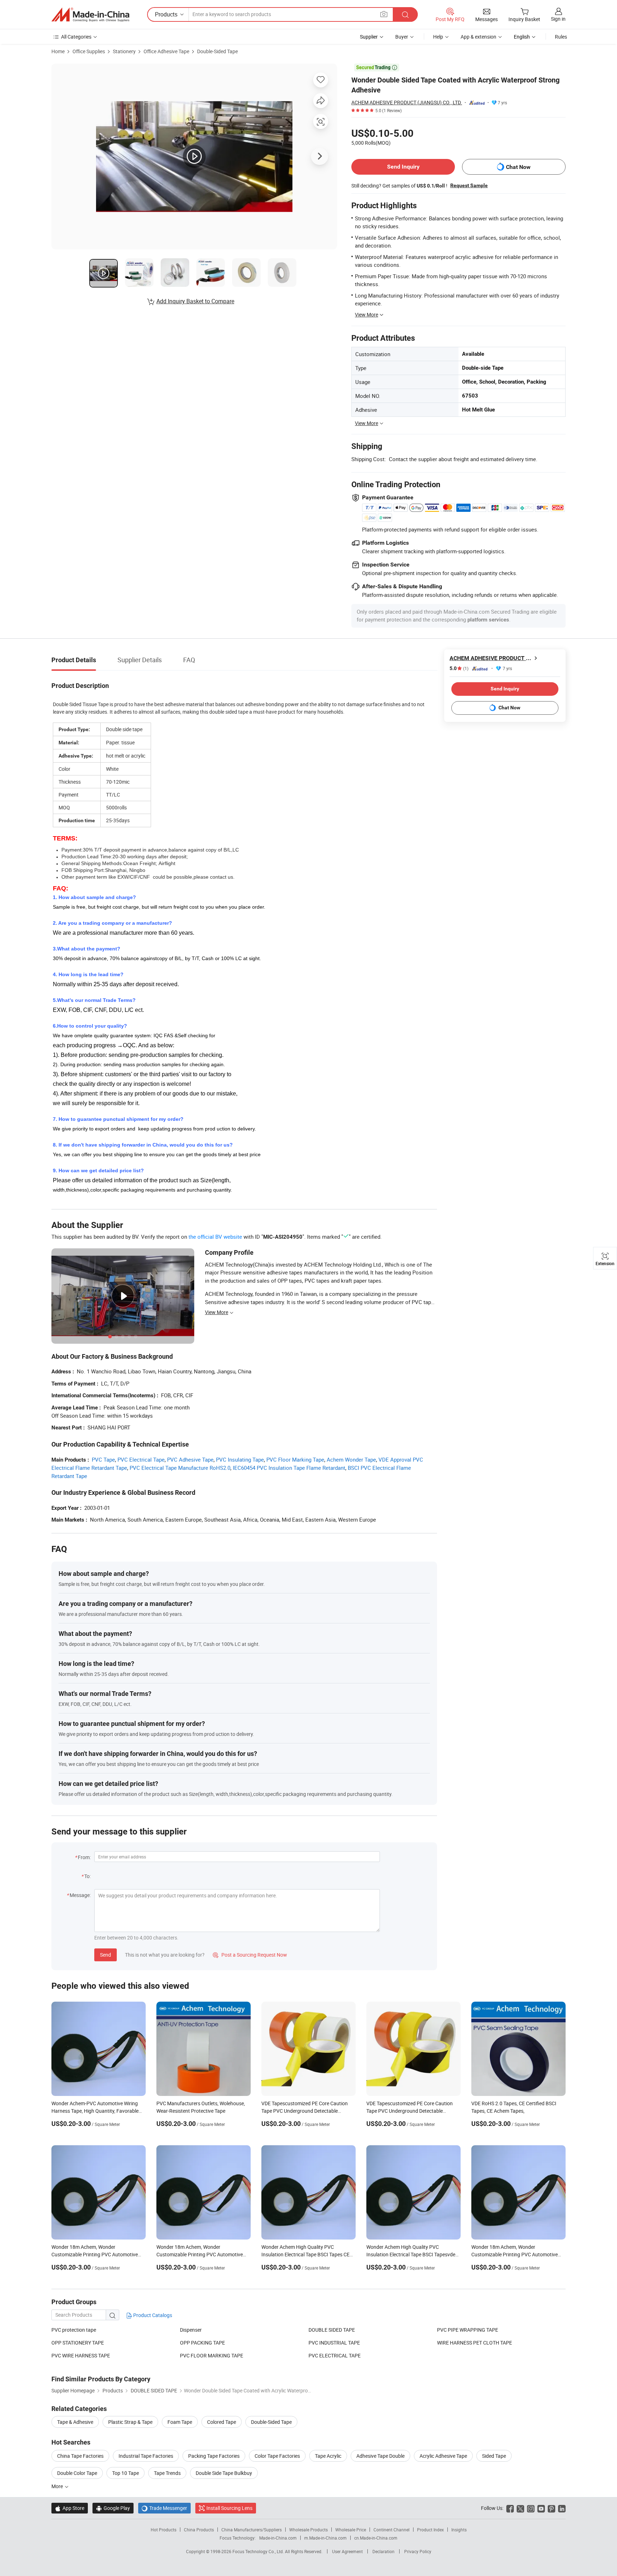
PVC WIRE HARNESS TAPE (81, 2355)
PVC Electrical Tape (141, 1459)
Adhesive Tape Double (380, 2456)
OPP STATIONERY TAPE (78, 2343)
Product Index (430, 2530)
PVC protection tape (74, 2330)
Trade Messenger (164, 2508)
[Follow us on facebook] (510, 2508)
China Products (199, 2530)
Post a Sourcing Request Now (250, 1955)
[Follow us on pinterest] (551, 2508)
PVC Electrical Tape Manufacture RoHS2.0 (180, 1468)
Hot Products (164, 2530)
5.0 (459, 668)
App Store (70, 2508)
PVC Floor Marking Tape (295, 1459)
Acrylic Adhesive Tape (443, 2456)
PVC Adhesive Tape (190, 1459)
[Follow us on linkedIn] (562, 2508)
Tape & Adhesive (75, 2422)
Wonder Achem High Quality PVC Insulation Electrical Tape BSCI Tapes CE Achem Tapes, (305, 2254)
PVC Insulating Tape (240, 1459)
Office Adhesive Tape (166, 51)
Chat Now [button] (518, 167)
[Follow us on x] (520, 2508)
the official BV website (215, 1237)
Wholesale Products (308, 2530)
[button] (384, 14)
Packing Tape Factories (214, 2456)
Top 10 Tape (126, 2473)
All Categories (76, 37)
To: (87, 1876)
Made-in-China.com (278, 2538)
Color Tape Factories (277, 2456)
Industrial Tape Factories (146, 2456)
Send (106, 1955)
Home (58, 51)
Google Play (113, 2508)
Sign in (558, 19)
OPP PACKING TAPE (202, 2343)
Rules (561, 37)
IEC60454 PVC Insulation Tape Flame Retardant (289, 1468)
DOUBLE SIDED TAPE (332, 2330)
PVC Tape (103, 1459)
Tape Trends (167, 2473)
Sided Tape (494, 2456)
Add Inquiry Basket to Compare (195, 301)
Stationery (124, 51)
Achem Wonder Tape (351, 1459)
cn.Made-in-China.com (376, 2538)
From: (84, 1857)
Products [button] (166, 14)
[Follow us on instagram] (531, 2508)
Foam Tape (180, 2422)
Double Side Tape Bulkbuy (224, 2473)
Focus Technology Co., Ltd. (259, 2551)
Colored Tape (222, 2422)
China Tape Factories (80, 2456)
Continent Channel (392, 2530)
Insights (459, 2530)
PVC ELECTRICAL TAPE (335, 2355)
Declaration (383, 2551)
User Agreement (347, 2551)
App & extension (478, 37)
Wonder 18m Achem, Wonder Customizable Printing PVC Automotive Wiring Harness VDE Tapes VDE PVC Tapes (518, 2254)
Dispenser (191, 2330)
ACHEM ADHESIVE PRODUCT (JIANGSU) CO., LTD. (407, 102)
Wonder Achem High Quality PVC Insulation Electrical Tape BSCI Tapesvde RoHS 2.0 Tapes (411, 2254)
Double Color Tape (77, 2473)
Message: (80, 1895)
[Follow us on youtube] (541, 2508)
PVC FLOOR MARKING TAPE (212, 2355)
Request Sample (469, 185)
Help (438, 37)
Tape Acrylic (328, 2456)
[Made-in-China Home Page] (90, 15)
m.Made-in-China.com (325, 2538)
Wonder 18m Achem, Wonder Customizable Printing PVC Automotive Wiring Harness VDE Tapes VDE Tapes (200, 2254)
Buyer (402, 37)
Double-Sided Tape (217, 51)
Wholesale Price (351, 2530)
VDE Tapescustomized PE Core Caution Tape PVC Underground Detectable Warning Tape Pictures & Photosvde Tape (307, 2111)
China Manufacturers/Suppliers (252, 2530)
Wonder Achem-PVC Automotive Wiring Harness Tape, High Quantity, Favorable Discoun (95, 2111)
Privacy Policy (418, 2551)
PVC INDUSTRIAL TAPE (334, 2343)
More (58, 2486)
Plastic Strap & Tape (130, 2422)
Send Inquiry (403, 167)
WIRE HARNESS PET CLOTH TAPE (475, 2343)
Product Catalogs (152, 2315)
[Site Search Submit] (405, 14)
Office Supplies (89, 51)
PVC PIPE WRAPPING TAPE (468, 2330)
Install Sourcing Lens (229, 2508)
